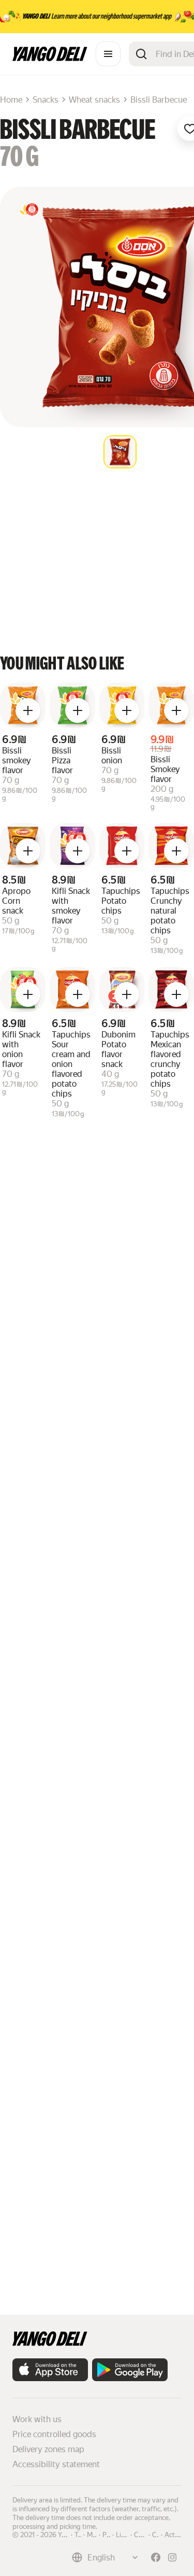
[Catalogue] (108, 54)
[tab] (120, 452)
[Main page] (50, 58)
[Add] (28, 710)
